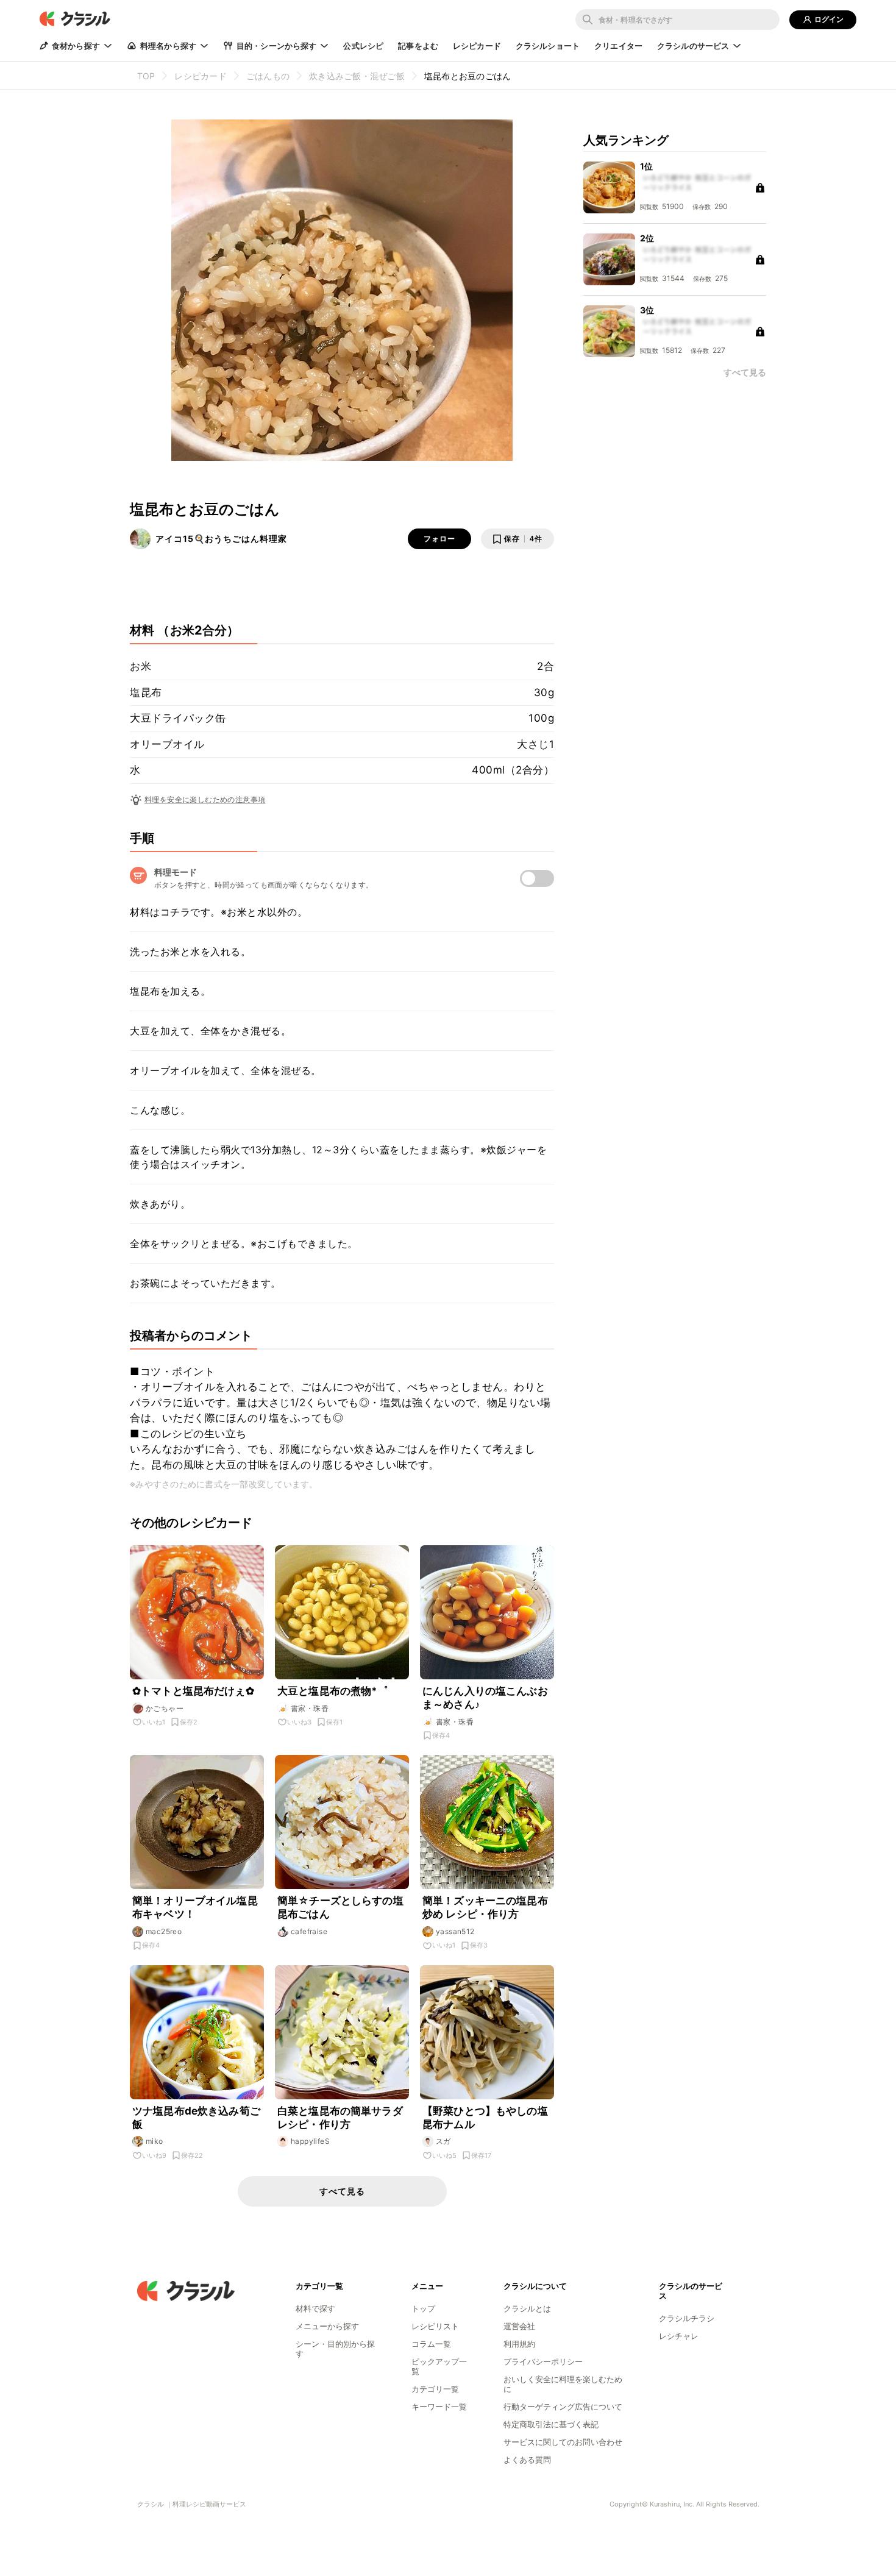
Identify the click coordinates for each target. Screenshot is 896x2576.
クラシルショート (548, 46)
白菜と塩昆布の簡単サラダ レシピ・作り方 (340, 2118)
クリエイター (618, 46)
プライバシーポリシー (543, 2361)
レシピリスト (435, 2326)
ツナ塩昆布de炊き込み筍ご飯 (196, 2118)
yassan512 (455, 1931)
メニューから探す (327, 2326)
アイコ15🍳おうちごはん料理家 (221, 539)
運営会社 (519, 2326)
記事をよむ (418, 46)
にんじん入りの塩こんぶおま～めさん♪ (485, 1698)
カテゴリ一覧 (435, 2389)
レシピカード (477, 46)
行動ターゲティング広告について (563, 2407)
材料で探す (315, 2308)
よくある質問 (527, 2460)
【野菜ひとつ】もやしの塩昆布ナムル (485, 2118)
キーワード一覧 (439, 2407)
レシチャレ (679, 2336)
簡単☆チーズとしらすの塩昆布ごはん (340, 1907)
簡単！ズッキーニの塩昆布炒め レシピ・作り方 (485, 1907)
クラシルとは (527, 2308)
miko (155, 2141)
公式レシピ (363, 46)
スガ (443, 2141)
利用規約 (519, 2344)
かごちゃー (165, 1708)
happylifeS (310, 2141)
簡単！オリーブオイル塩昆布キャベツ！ (195, 1907)
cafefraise (309, 1931)
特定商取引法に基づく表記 (551, 2424)
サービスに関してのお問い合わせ (563, 2442)
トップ (423, 2308)
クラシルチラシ (687, 2318)
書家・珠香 (310, 1708)
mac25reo (164, 1931)
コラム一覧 (431, 2344)
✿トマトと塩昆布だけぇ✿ (193, 1691)
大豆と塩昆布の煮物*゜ (333, 1691)
